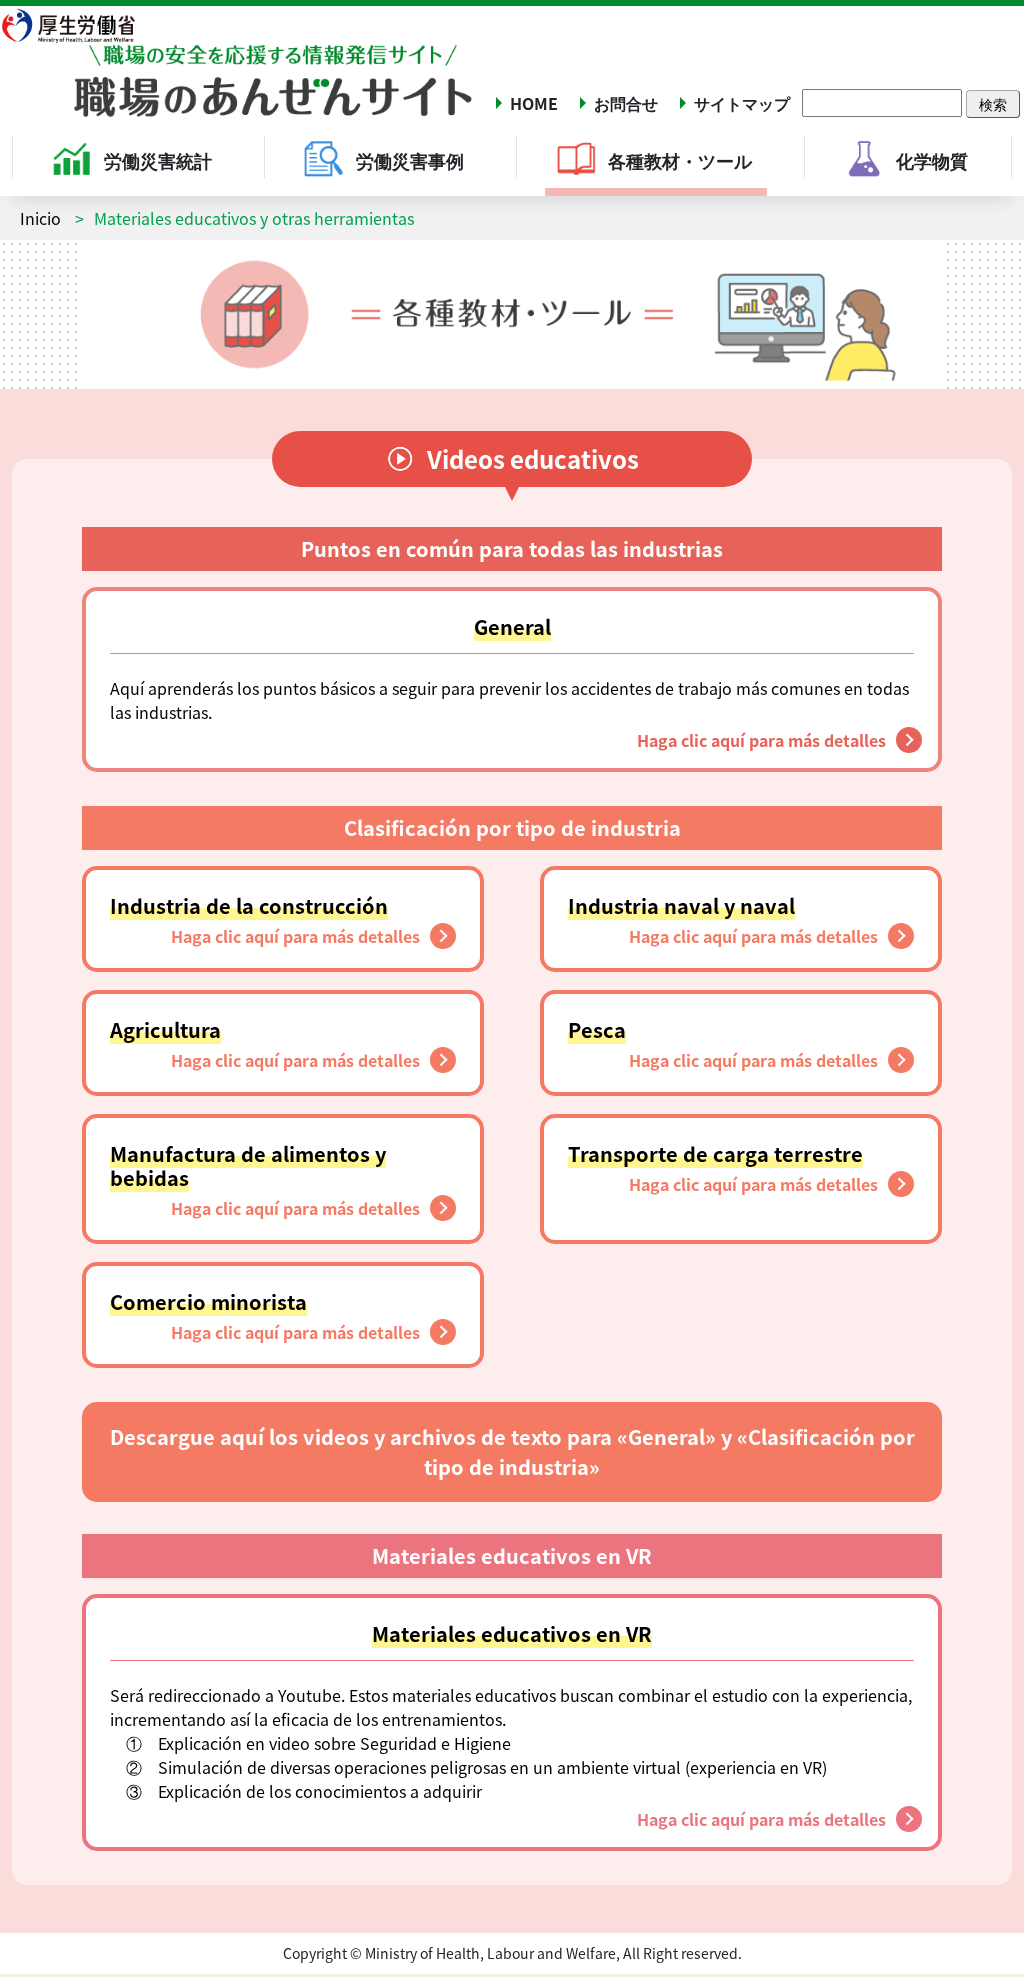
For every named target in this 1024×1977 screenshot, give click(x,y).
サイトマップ (742, 103)
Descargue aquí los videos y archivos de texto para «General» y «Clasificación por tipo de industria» (512, 1451)
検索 (993, 104)
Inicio (40, 218)
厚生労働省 (80, 25)
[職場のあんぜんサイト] (237, 67)
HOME (534, 103)
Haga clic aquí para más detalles (761, 740)
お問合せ (626, 103)
